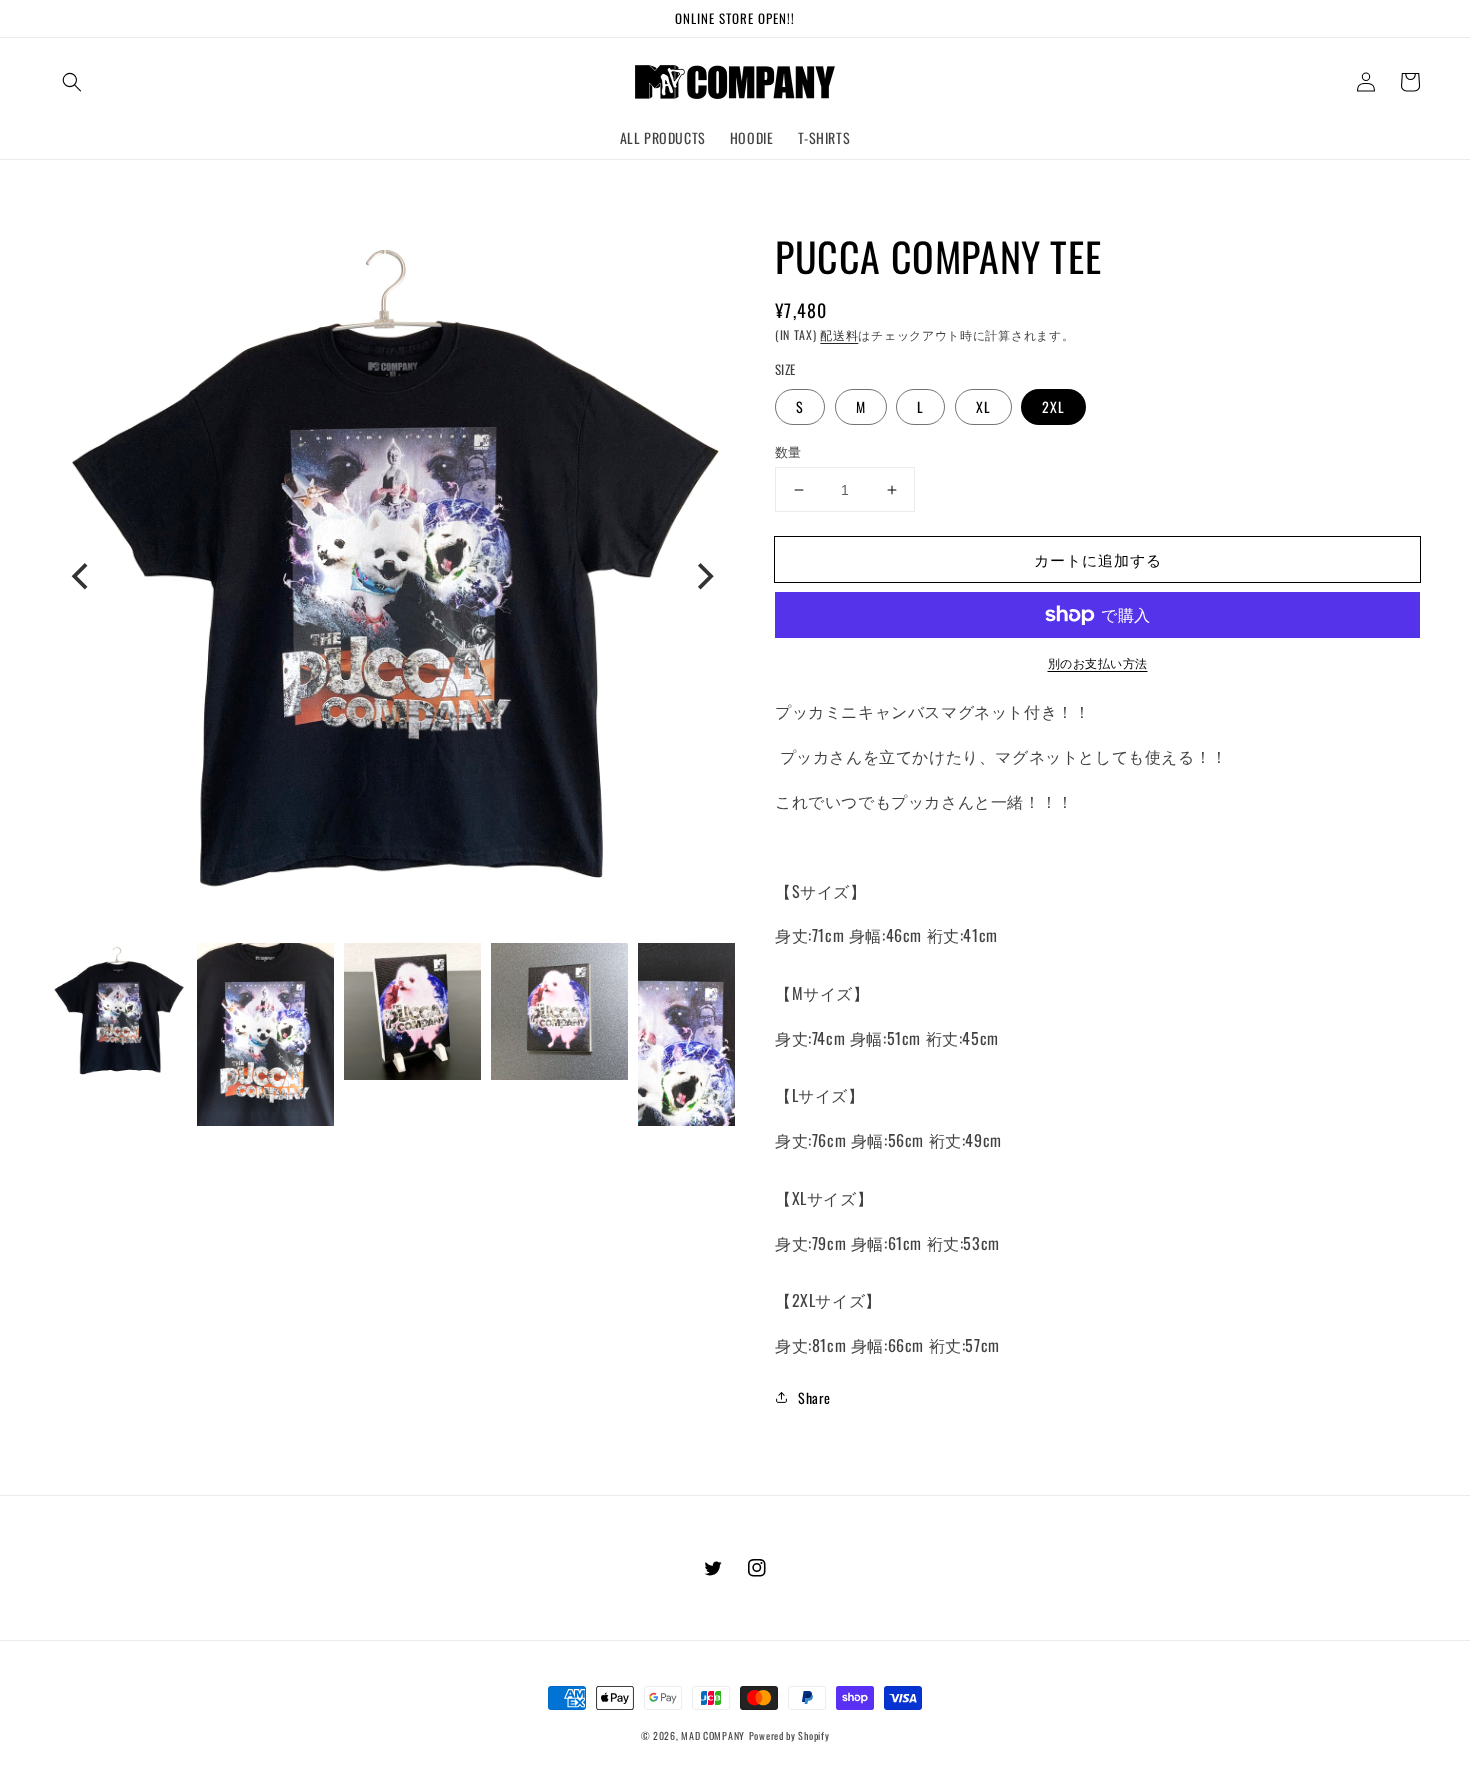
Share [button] (814, 1397)
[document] (392, 576)
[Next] (703, 576)
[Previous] (82, 576)
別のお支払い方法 (1098, 662)
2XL (1053, 406)
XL (983, 406)
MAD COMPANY (713, 1735)
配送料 (839, 334)
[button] (72, 82)
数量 (788, 451)
